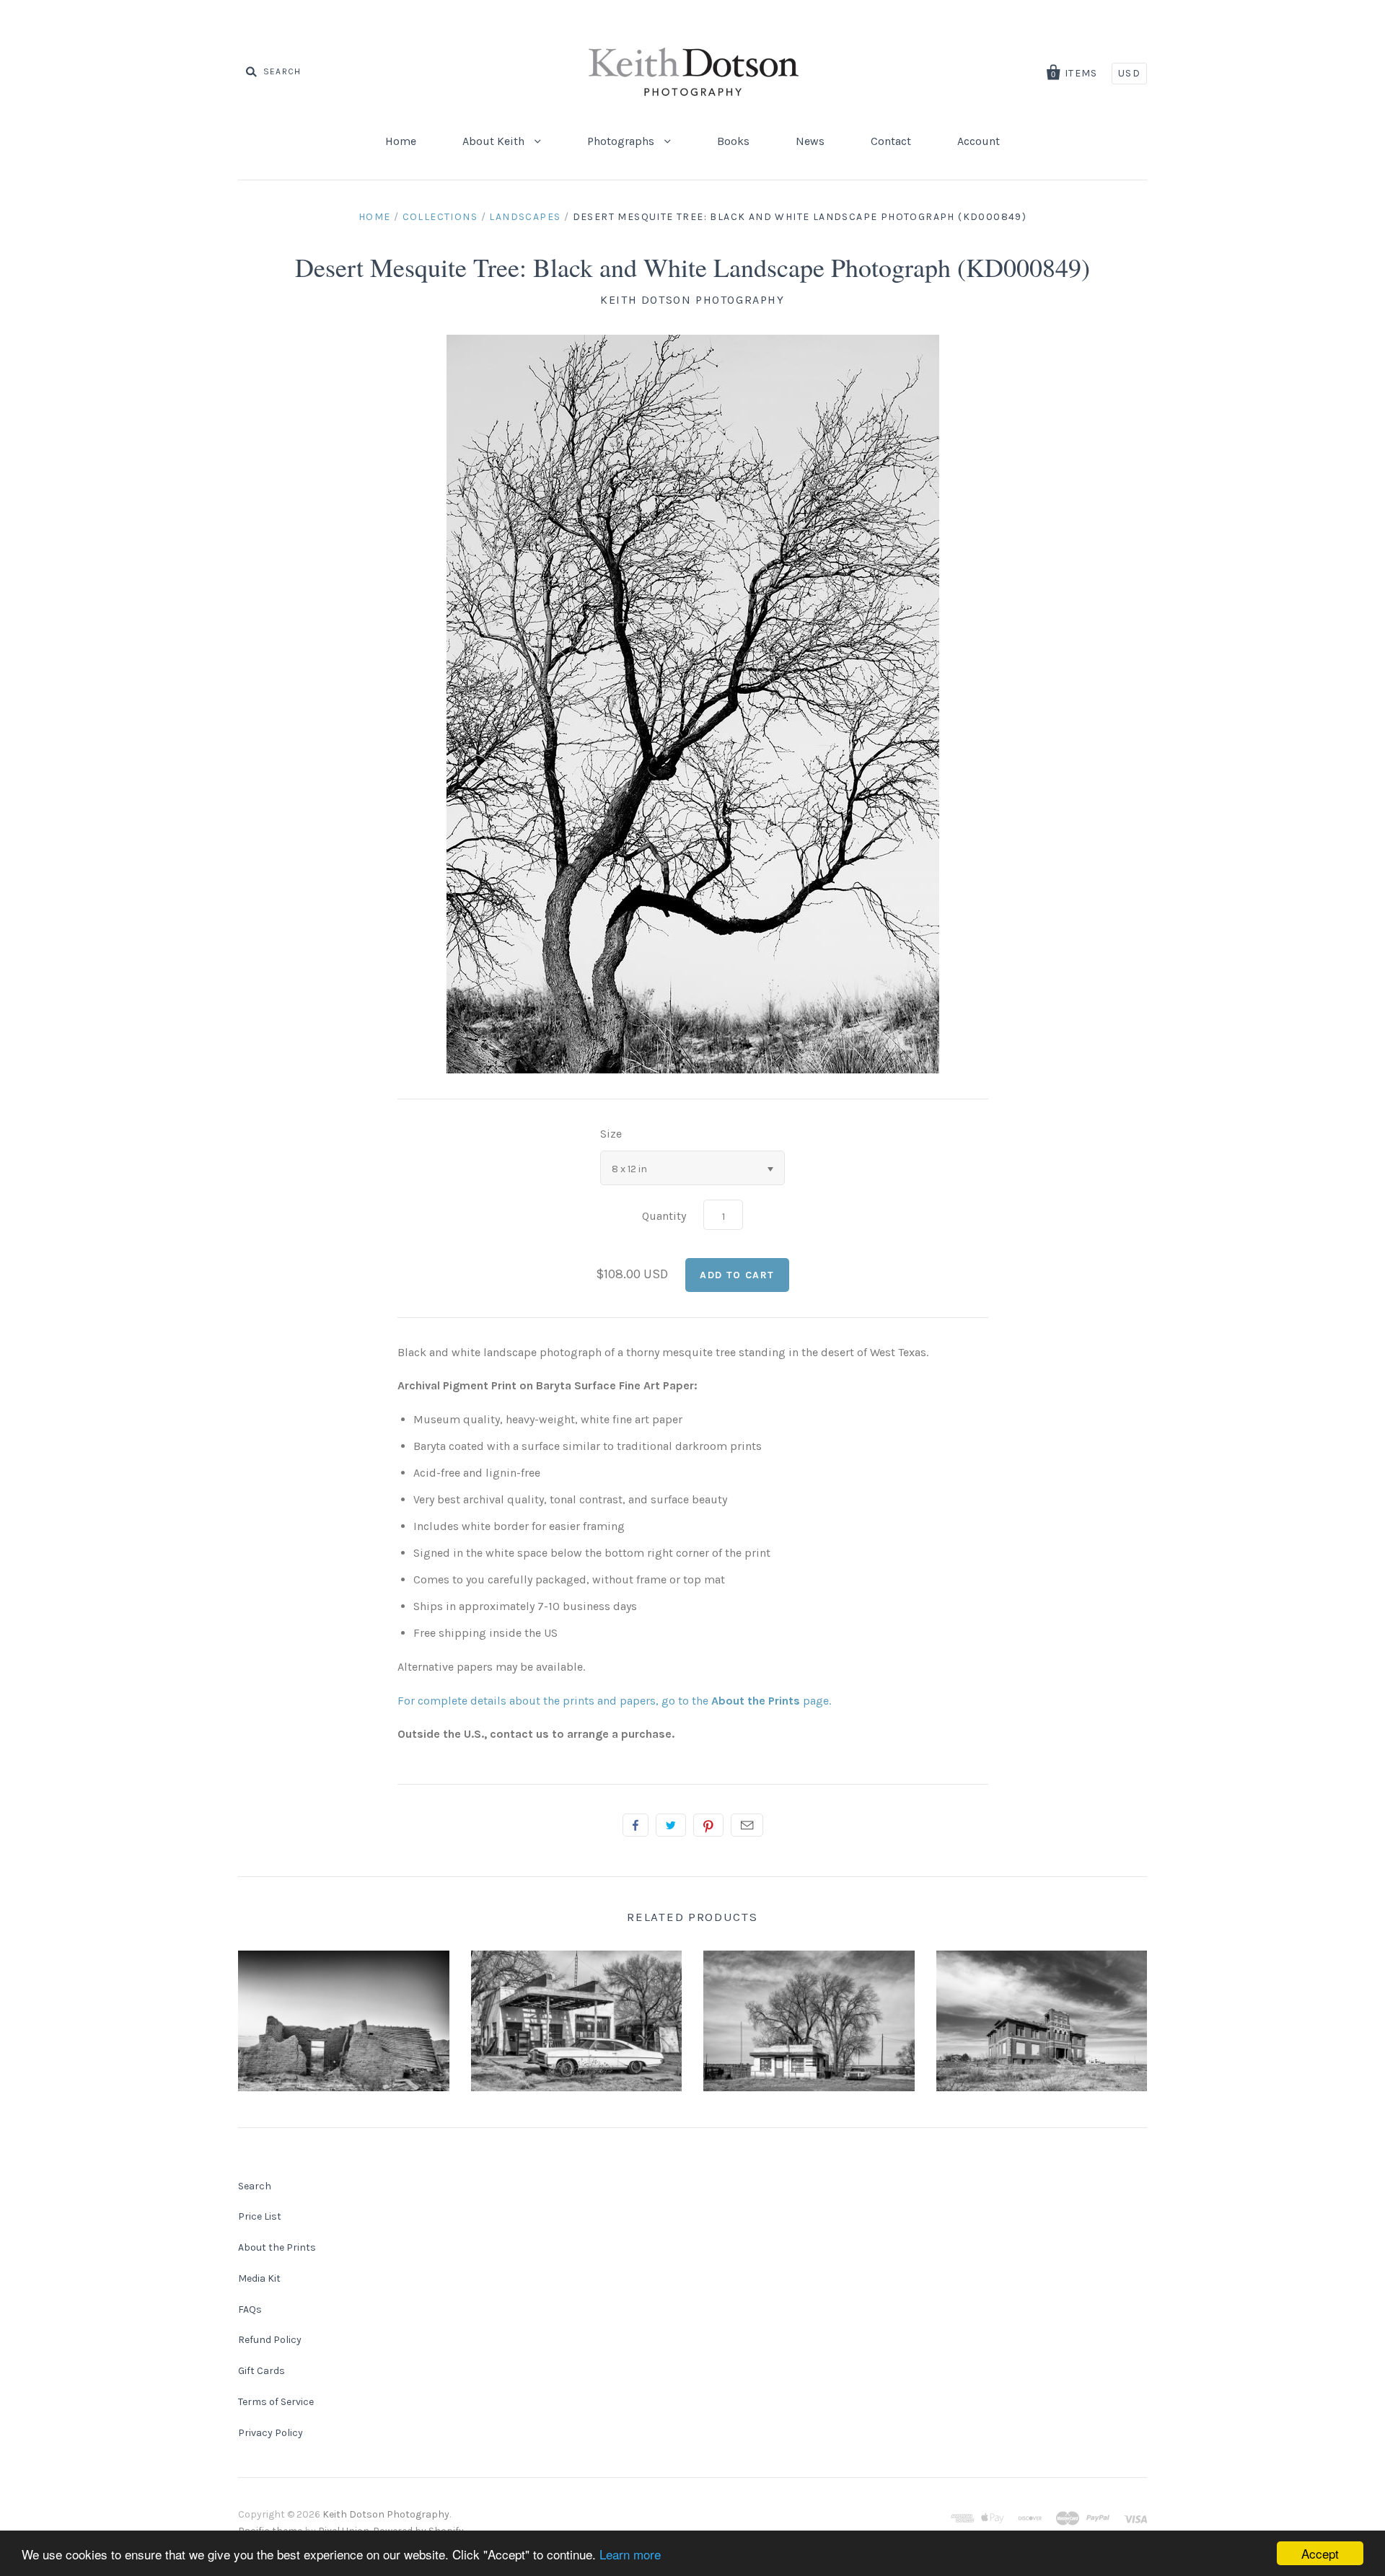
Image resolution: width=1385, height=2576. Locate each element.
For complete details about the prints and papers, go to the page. (614, 1701)
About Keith (495, 141)
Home (401, 141)
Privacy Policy (271, 2433)
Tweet (671, 1825)
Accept (1320, 2553)
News (810, 141)
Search (255, 2186)
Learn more (630, 2554)
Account (979, 141)
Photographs (622, 141)
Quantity (664, 1216)
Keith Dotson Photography (692, 300)
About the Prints (277, 2247)
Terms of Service (276, 2402)
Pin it (708, 1825)
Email (747, 1825)
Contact (891, 141)
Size (611, 1134)
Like (636, 1825)
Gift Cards (261, 2371)
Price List (260, 2216)
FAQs (250, 2309)
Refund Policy (270, 2340)
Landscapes (525, 217)
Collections (440, 217)
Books (733, 141)
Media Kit (259, 2278)
